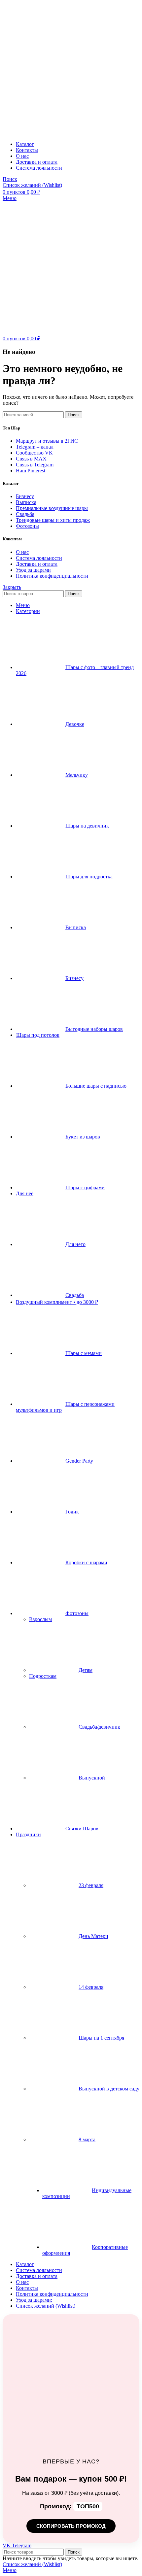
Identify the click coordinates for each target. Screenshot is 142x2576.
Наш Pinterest (31, 471)
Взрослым (40, 1619)
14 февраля (91, 1987)
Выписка (26, 502)
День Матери (93, 1936)
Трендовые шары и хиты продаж (53, 520)
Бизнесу (25, 496)
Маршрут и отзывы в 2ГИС (47, 441)
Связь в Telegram (35, 465)
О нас (22, 552)
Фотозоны (27, 526)
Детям (86, 1670)
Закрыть (12, 587)
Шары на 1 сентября (101, 2038)
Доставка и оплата (37, 564)
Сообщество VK (34, 453)
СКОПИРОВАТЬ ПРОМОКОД (71, 2526)
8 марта (87, 2139)
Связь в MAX (31, 459)
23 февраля (91, 1885)
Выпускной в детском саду (109, 2089)
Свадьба (25, 514)
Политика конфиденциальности (52, 576)
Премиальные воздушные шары (52, 508)
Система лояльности (39, 558)
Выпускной (92, 1778)
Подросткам (43, 1676)
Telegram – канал (35, 447)
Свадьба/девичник (99, 1727)
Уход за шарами (33, 570)
